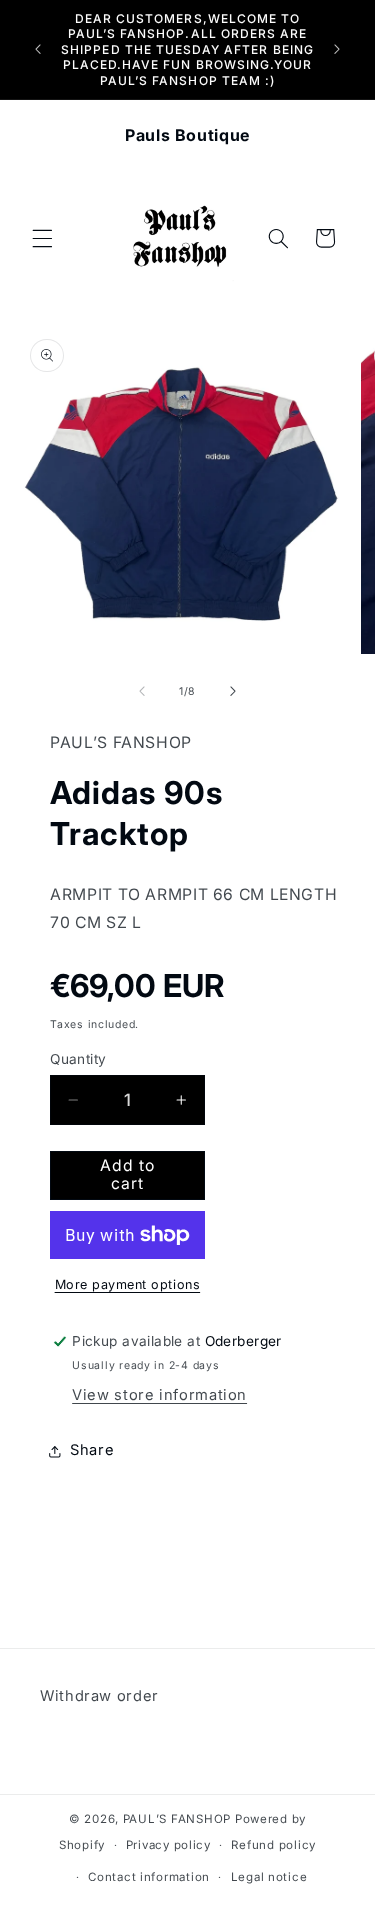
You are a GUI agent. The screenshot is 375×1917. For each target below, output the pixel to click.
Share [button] (92, 1450)
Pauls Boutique (187, 135)
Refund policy (273, 1845)
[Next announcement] (337, 49)
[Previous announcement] (38, 49)
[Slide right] (233, 692)
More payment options (128, 1284)
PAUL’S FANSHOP (177, 1819)
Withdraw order (99, 1696)
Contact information (149, 1877)
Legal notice (269, 1877)
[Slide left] (142, 692)
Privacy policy (168, 1845)
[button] (42, 238)
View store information (159, 1395)
